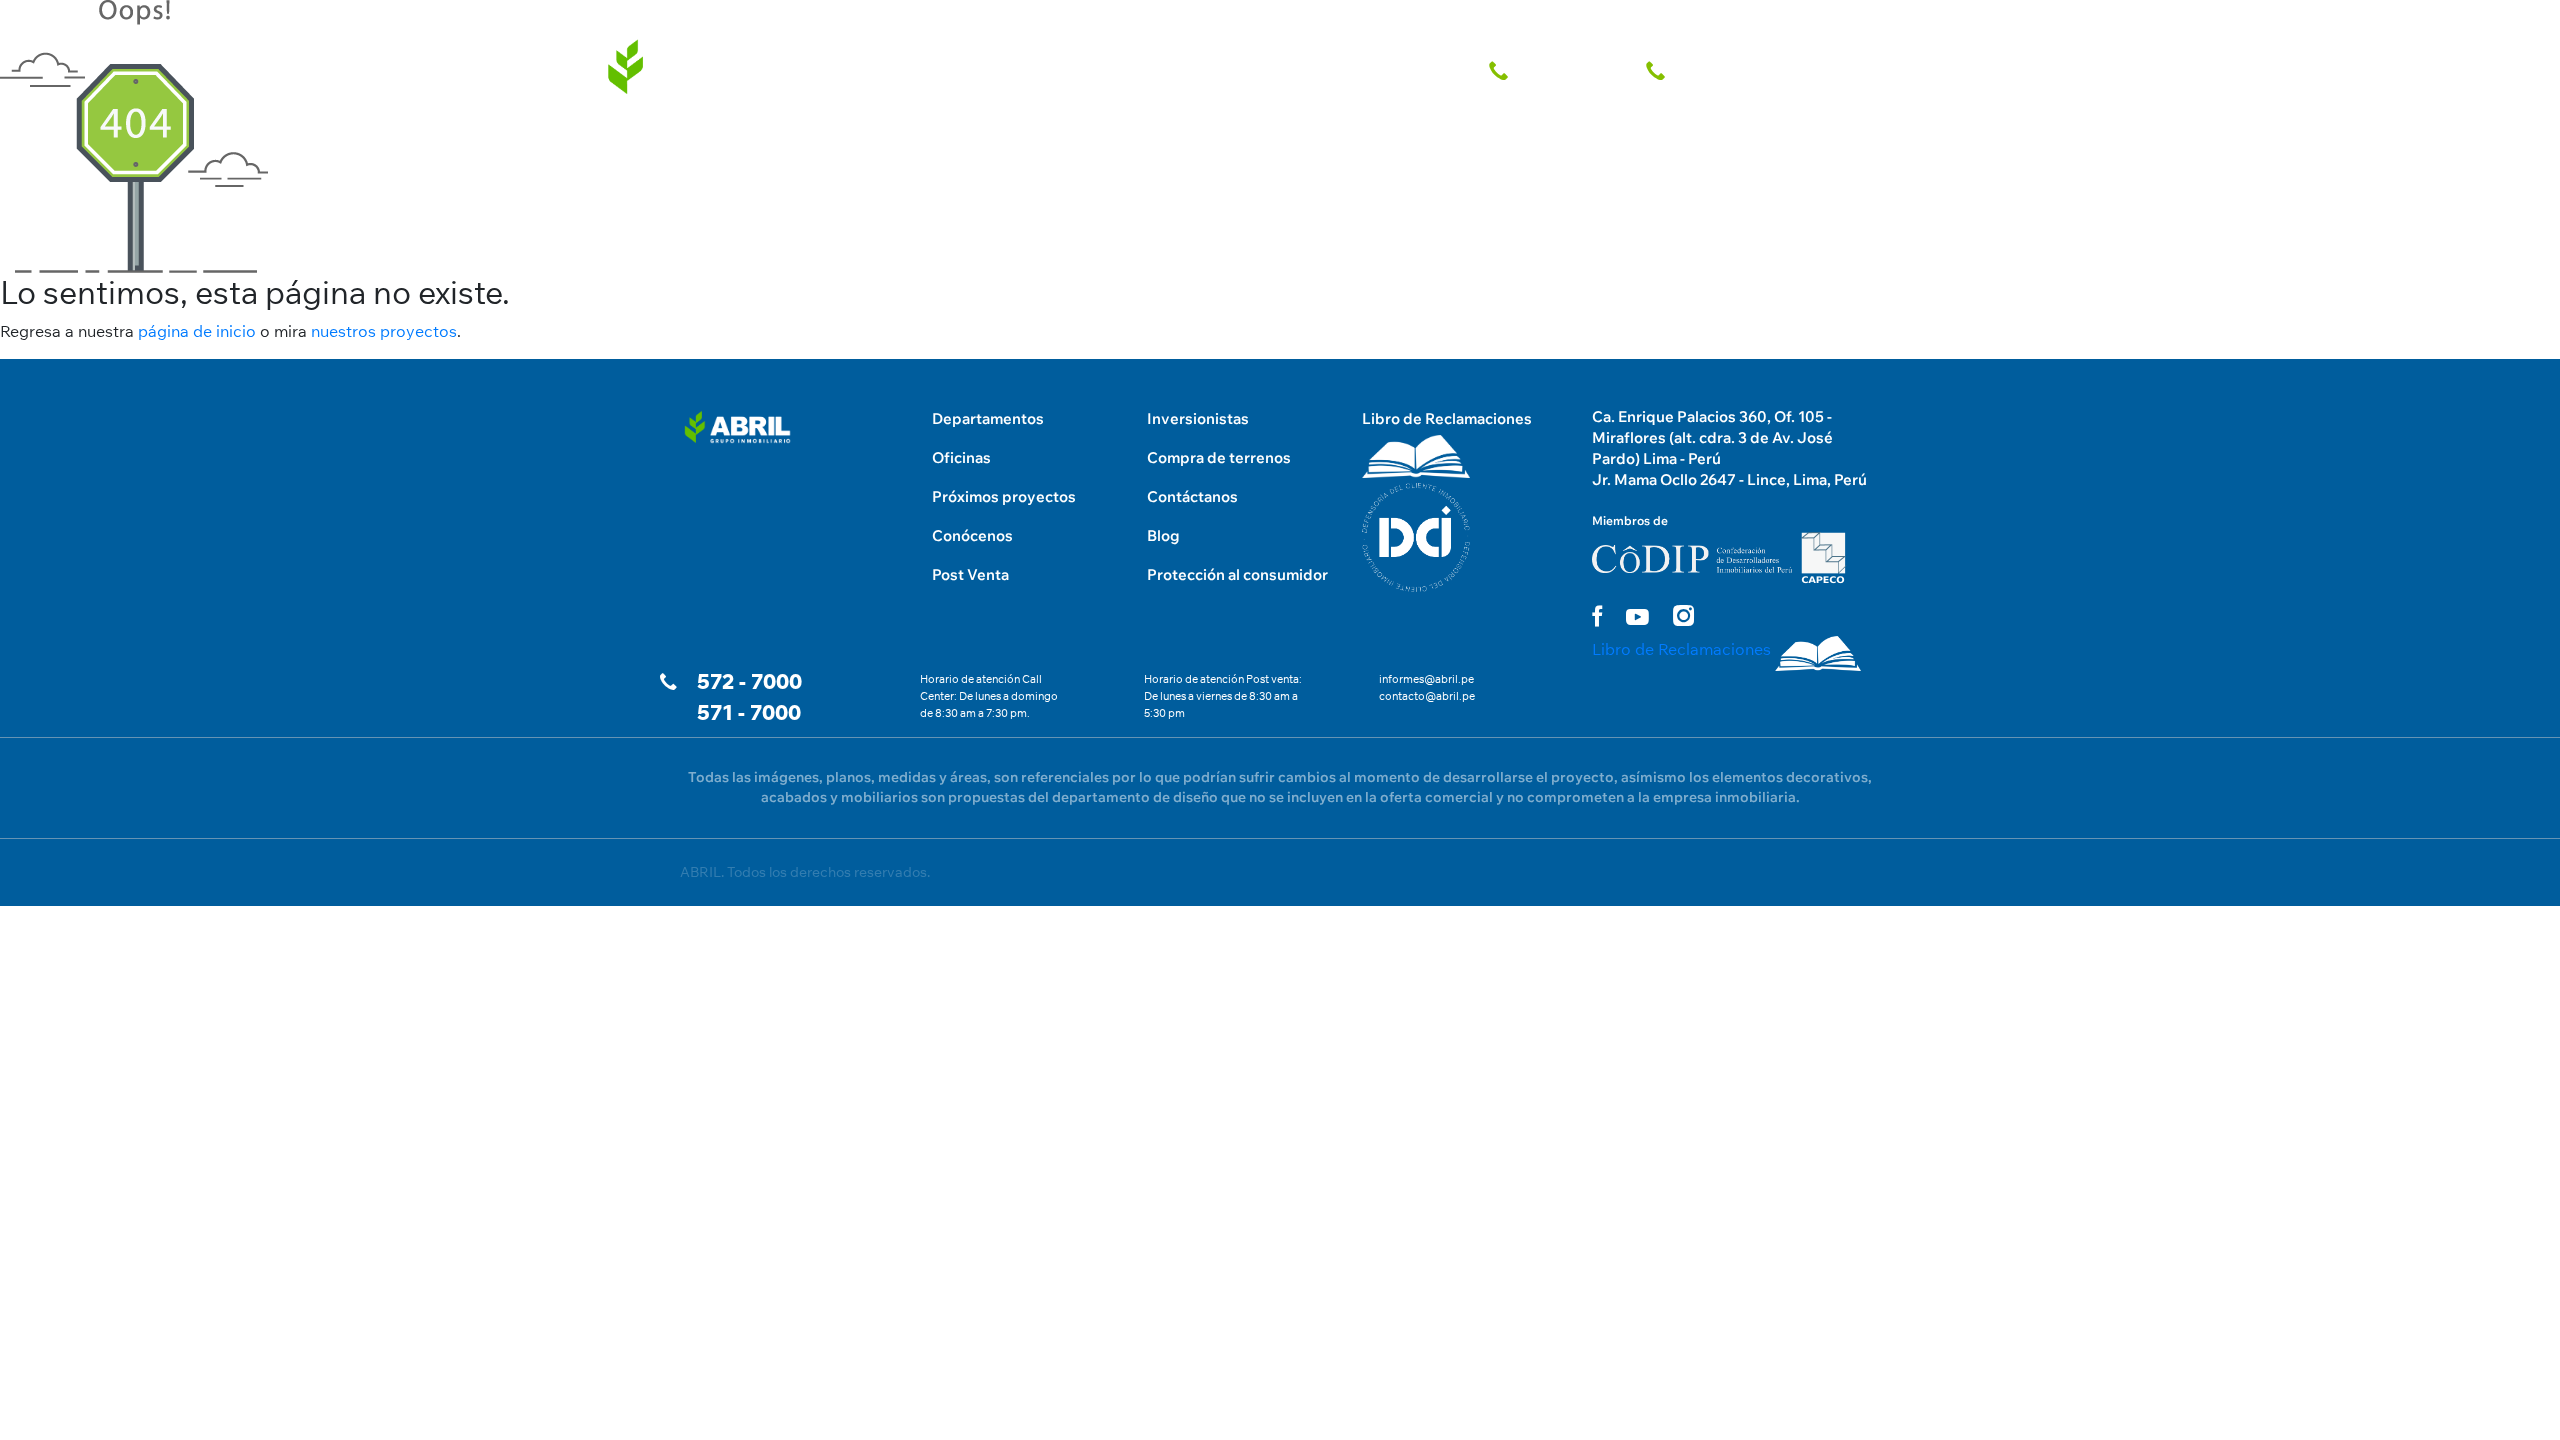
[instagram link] (1683, 615)
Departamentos (988, 418)
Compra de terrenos (1219, 457)
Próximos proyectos (1004, 496)
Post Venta (970, 574)
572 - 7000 (749, 681)
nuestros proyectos (384, 331)
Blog (1163, 535)
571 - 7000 (749, 712)
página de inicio (197, 331)
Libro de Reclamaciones (1447, 418)
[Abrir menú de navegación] (1876, 20)
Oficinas (961, 457)
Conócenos (972, 535)
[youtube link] (1637, 617)
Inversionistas (1198, 418)
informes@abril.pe (1426, 679)
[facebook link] (1597, 615)
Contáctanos (1192, 496)
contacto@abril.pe (1427, 696)
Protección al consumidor (1237, 574)
